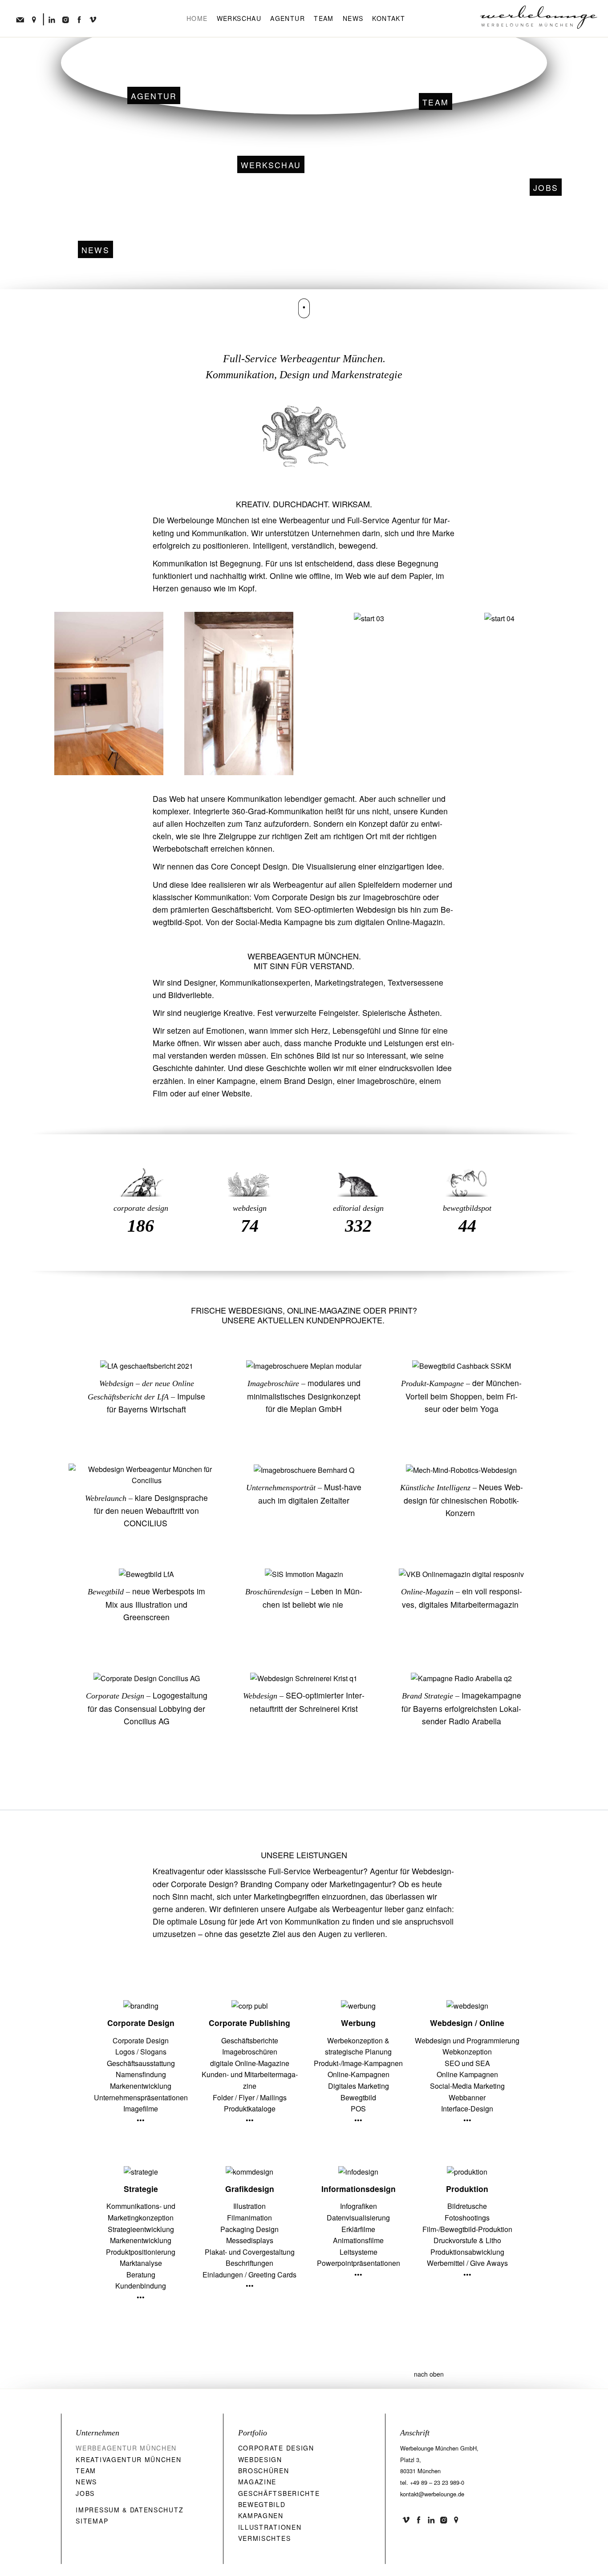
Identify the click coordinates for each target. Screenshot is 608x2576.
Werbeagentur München (126, 2448)
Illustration (249, 2206)
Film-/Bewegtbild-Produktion (467, 2229)
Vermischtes (265, 2538)
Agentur (288, 18)
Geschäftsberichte (250, 2040)
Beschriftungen (249, 2263)
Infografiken (359, 2206)
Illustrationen (270, 2527)
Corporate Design (115, 1696)
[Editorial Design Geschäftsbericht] (359, 1172)
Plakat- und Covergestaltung (250, 2252)
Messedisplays (250, 2240)
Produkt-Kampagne (432, 1383)
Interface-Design (467, 2109)
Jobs (546, 188)
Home (197, 18)
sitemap (92, 2521)
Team (324, 18)
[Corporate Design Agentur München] (141, 1172)
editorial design (358, 1208)
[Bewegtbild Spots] (467, 1172)
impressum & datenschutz (130, 2510)
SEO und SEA (467, 2063)
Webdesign (116, 1383)
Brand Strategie (428, 1696)
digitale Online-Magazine (250, 2063)
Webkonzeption (467, 2052)
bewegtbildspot (467, 1208)
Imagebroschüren (250, 2052)
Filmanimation (249, 2218)
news (95, 250)
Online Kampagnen (467, 2074)
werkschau (271, 165)
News (353, 18)
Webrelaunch (106, 1498)
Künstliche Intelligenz (436, 1488)
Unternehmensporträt (281, 1488)
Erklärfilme (358, 2229)
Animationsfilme (358, 2240)
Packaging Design (249, 2229)
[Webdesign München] (249, 1172)
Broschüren (264, 2471)
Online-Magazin (427, 1592)
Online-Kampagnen (359, 2074)
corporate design (141, 1208)
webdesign (250, 1208)
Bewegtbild (106, 1592)
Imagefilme (141, 2109)
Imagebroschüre (273, 1383)
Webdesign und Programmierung (467, 2040)
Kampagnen (261, 2515)
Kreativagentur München (128, 2459)
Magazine (257, 2482)
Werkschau (239, 18)
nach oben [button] (429, 2374)
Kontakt (389, 18)
